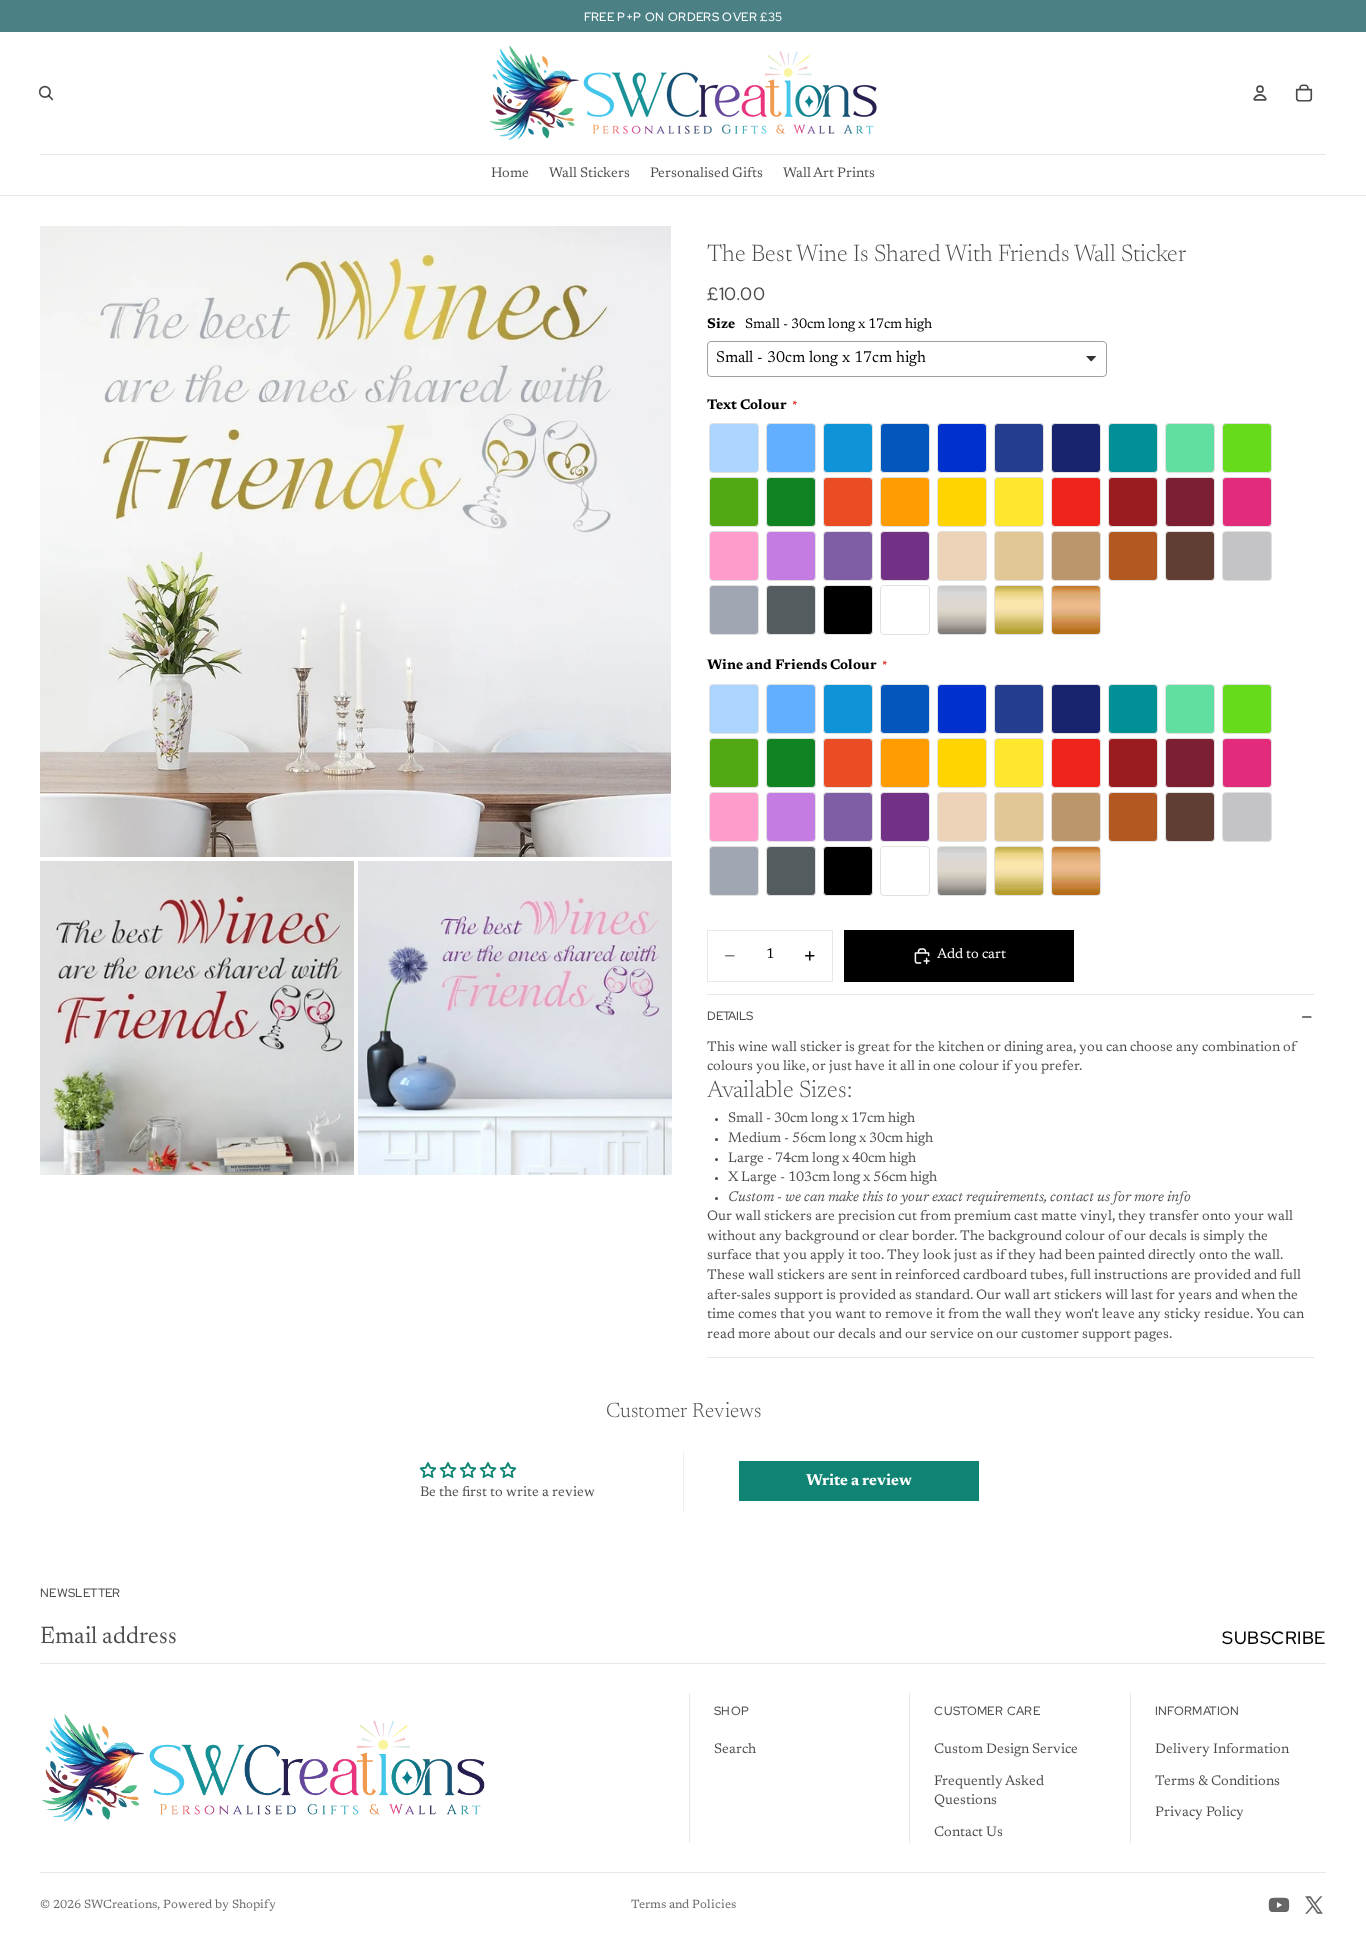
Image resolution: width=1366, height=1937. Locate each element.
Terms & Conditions (1217, 1782)
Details (730, 1016)
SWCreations (120, 1905)
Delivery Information (1222, 1750)
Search (735, 1750)
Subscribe (1274, 1637)
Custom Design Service (1006, 1750)
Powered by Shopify (219, 1905)
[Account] (1260, 93)
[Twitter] (1314, 1905)
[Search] (46, 93)
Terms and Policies (683, 1905)
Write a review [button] (859, 1481)
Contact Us (968, 1833)
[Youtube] (1279, 1905)
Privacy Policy (1199, 1813)
